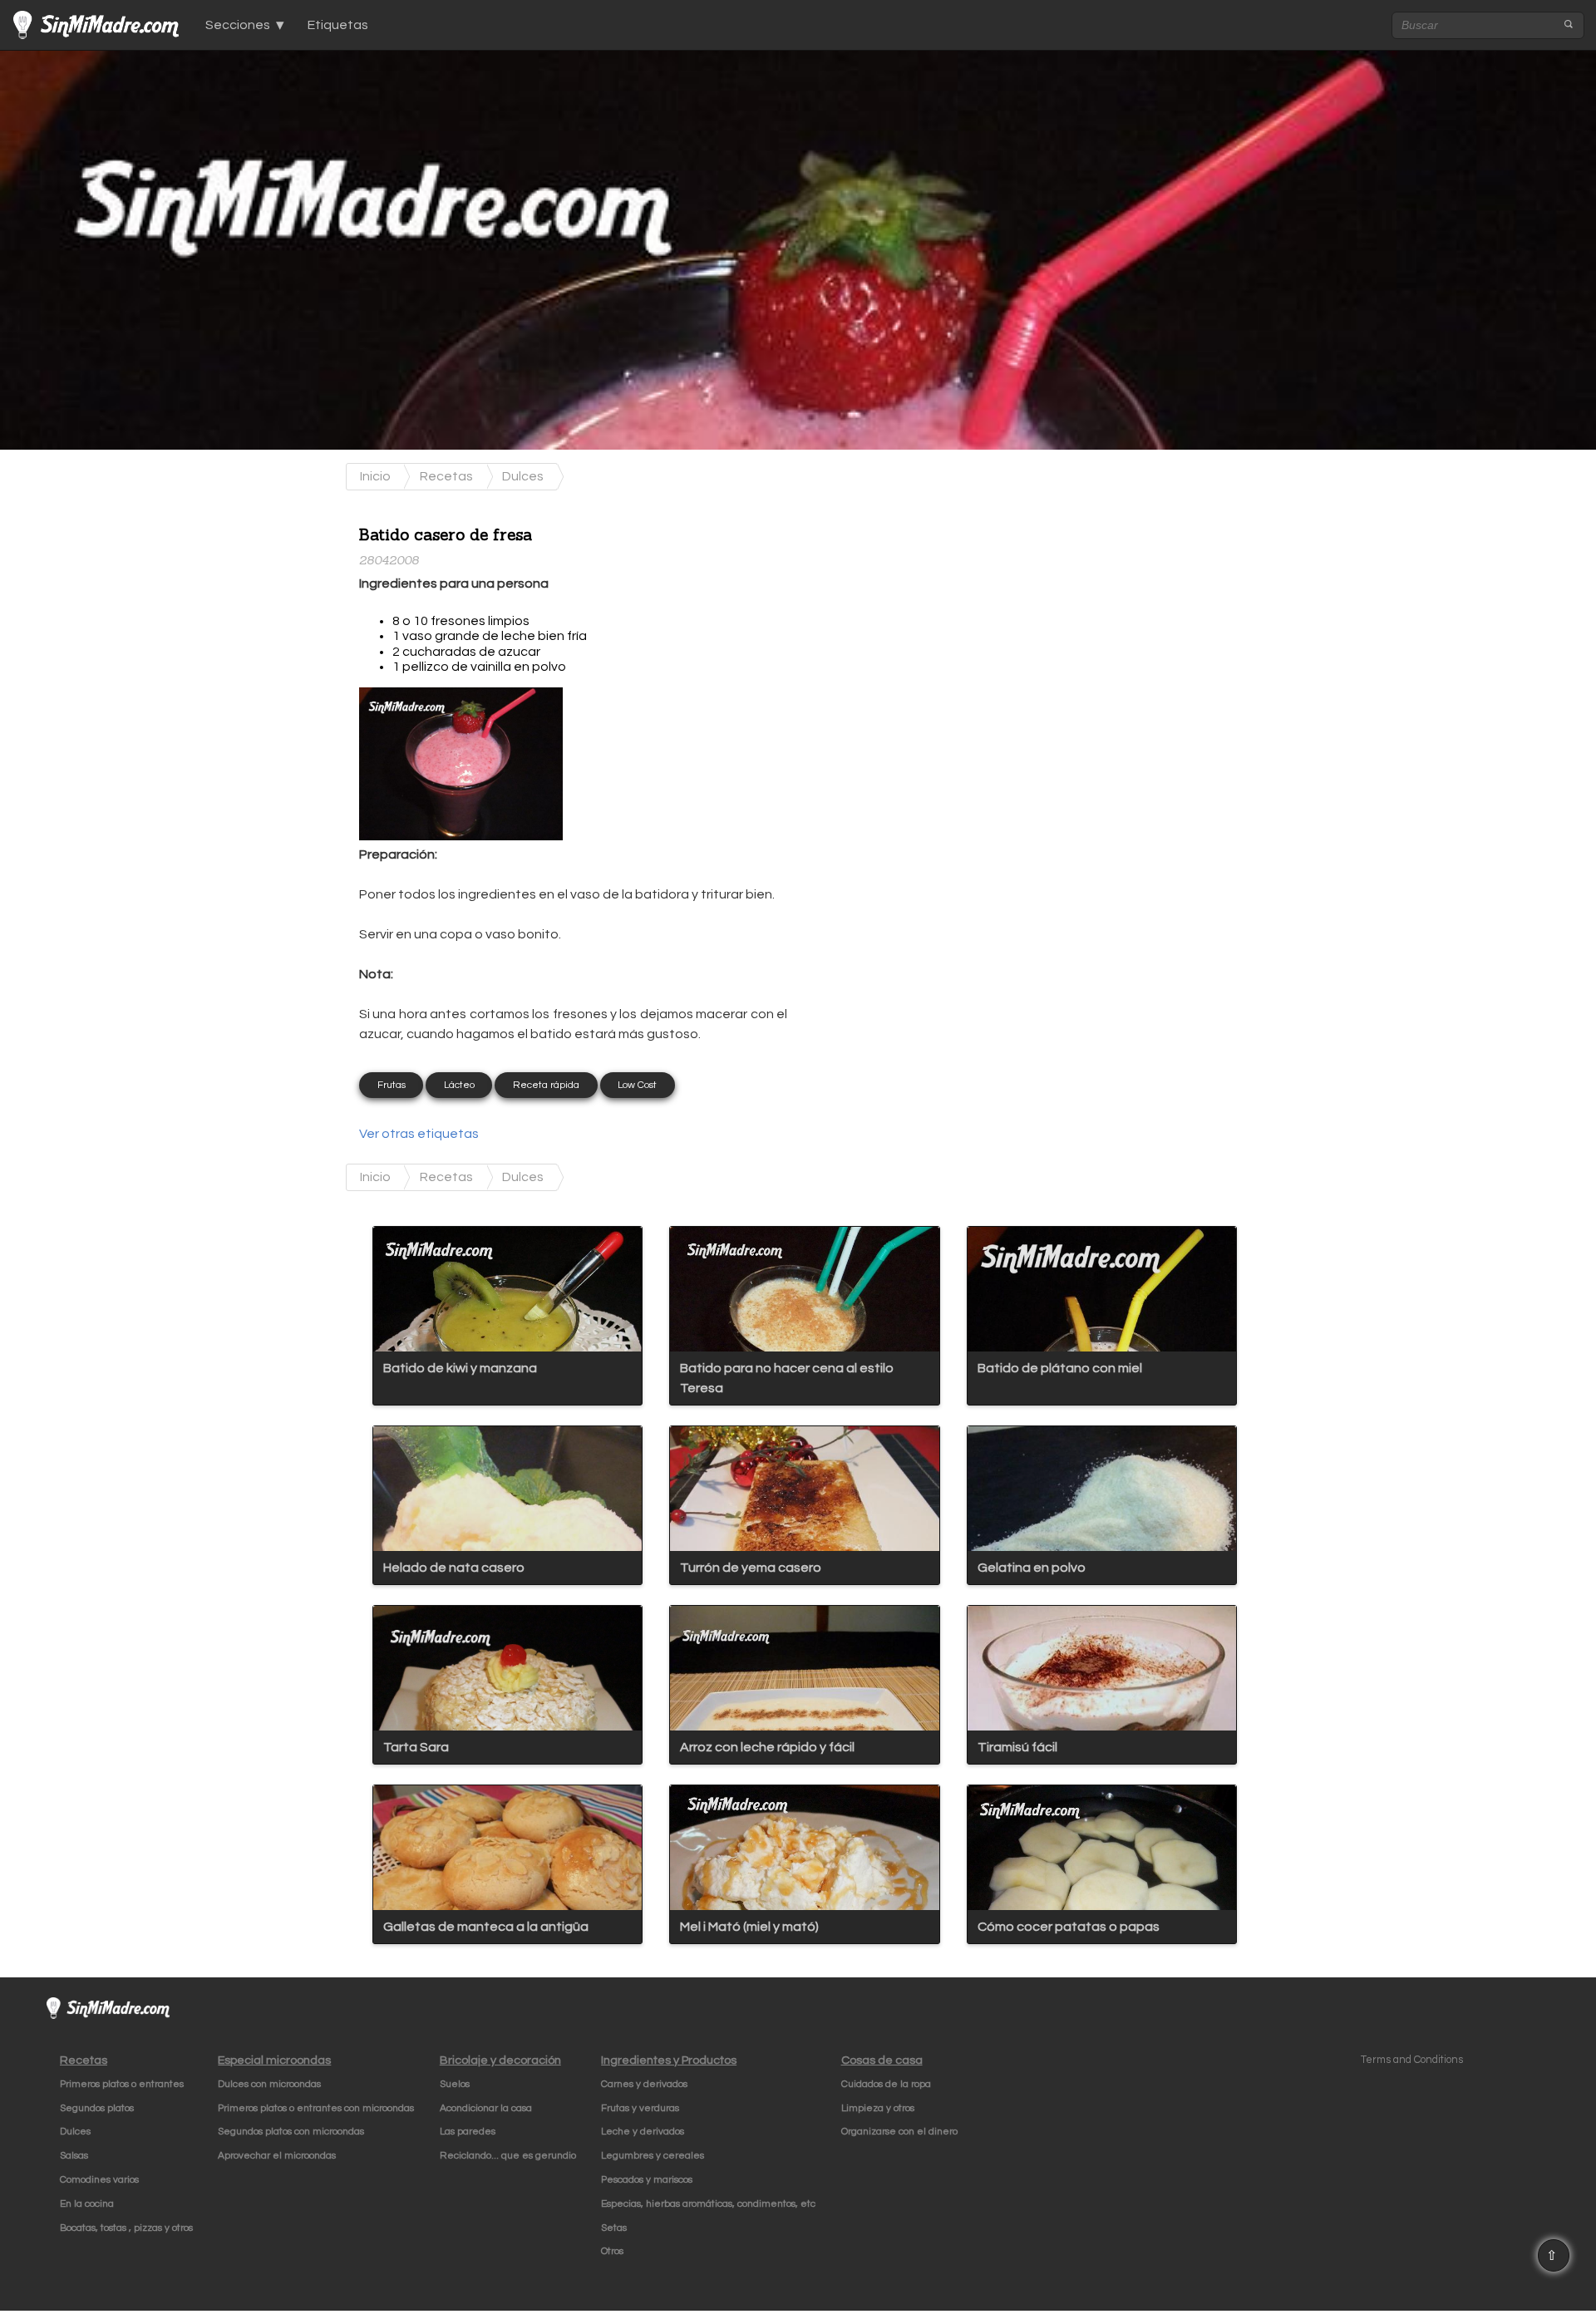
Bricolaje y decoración (500, 2060)
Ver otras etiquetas (419, 1134)
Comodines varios (99, 2180)
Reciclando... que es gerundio (508, 2156)
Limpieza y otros (878, 2108)
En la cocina (87, 2204)
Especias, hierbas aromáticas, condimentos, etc (708, 2204)
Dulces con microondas (269, 2084)
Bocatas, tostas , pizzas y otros (126, 2228)
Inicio (375, 476)
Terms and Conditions (1412, 2060)
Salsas (74, 2156)
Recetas (446, 476)
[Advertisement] (933, 616)
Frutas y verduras (640, 2108)
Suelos (455, 2084)
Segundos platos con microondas (291, 2132)
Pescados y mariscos (647, 2180)
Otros (612, 2251)
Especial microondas (274, 2060)
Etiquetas (338, 25)
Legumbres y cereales (653, 2156)
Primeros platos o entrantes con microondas (316, 2108)
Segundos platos (97, 2108)
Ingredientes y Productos (669, 2060)
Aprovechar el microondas (277, 2156)
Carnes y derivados (644, 2084)
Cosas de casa (882, 2060)
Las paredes (468, 2132)
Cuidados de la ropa (886, 2084)
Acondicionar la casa (486, 2108)
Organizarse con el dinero (899, 2132)
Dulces (523, 476)
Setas (614, 2228)
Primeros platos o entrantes (122, 2084)
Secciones (238, 25)
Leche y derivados (643, 2132)
